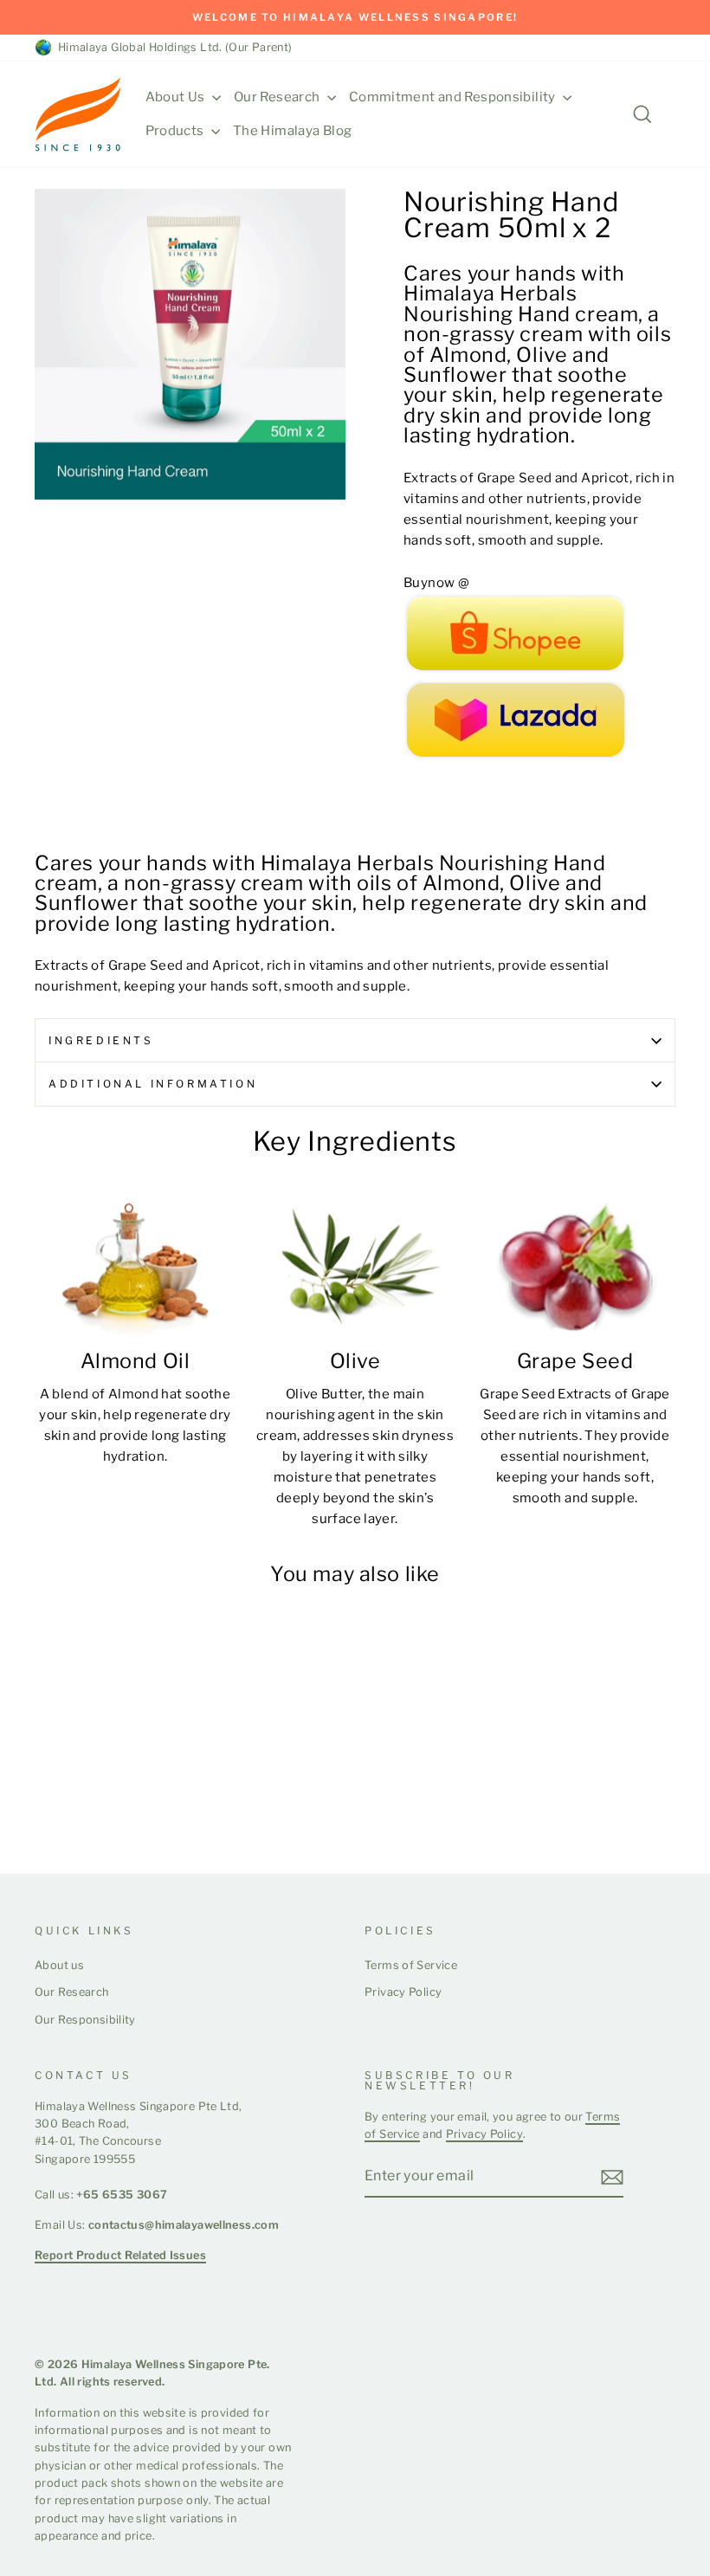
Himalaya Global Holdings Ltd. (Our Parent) (172, 47)
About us (59, 1965)
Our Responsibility (85, 2020)
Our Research (278, 97)
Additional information (153, 1084)
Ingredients (101, 1040)
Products (176, 131)
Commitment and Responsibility (454, 97)
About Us (177, 97)
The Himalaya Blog (292, 131)
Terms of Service (411, 1965)
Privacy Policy (403, 1992)
